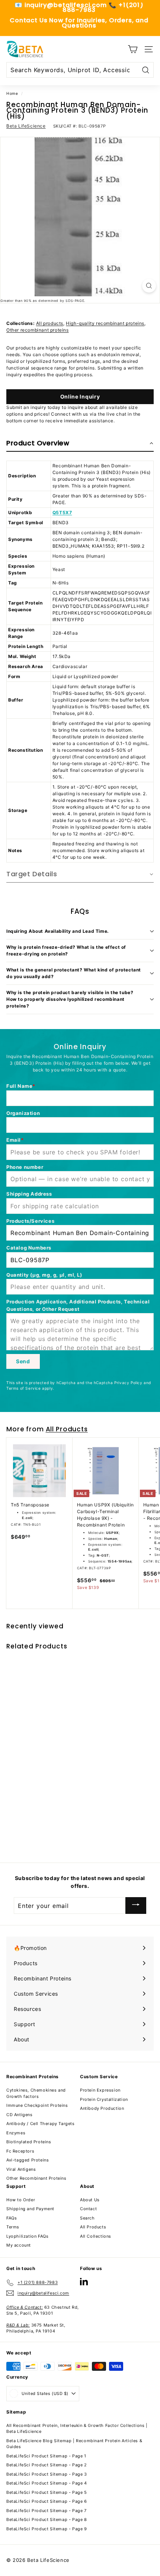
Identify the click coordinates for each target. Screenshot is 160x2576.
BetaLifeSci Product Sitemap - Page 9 (47, 2529)
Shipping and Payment (30, 2209)
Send (23, 1361)
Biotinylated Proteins (29, 2142)
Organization (23, 1113)
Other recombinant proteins (38, 330)
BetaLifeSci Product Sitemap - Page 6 (47, 2501)
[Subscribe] (136, 1906)
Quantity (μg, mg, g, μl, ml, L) (44, 1275)
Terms (13, 2227)
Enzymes (16, 2133)
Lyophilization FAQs (27, 2236)
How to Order (21, 2200)
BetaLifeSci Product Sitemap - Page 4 (47, 2483)
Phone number (25, 1167)
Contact (88, 2209)
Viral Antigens (21, 2169)
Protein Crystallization (104, 2099)
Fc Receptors (20, 2151)
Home (12, 93)
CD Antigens (20, 2115)
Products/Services (30, 1221)
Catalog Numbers (29, 1248)
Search (87, 2218)
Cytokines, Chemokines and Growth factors (36, 2093)
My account (19, 2245)
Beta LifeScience (26, 126)
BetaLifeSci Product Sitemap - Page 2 (47, 2465)
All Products (67, 1429)
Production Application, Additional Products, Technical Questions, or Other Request (78, 1305)
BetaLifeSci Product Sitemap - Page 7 (47, 2511)
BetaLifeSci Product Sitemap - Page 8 (47, 2519)
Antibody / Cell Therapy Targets (41, 2124)
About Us (90, 2200)
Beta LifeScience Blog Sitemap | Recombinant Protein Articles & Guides (74, 2444)
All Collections (96, 2236)
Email (14, 1140)
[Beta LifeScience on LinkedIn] (84, 2281)
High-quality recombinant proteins (105, 323)
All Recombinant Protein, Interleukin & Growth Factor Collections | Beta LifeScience (77, 2429)
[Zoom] (149, 286)
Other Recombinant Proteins (36, 2178)
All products (50, 323)
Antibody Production (102, 2108)
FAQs (12, 2218)
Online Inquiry (80, 396)
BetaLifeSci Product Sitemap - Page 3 (47, 2474)
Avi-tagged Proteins (28, 2160)
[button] (80, 444)
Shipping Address (29, 1194)
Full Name (19, 1086)
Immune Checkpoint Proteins (37, 2105)
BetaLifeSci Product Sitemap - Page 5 (47, 2492)
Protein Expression (100, 2090)
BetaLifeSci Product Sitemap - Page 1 (46, 2456)
